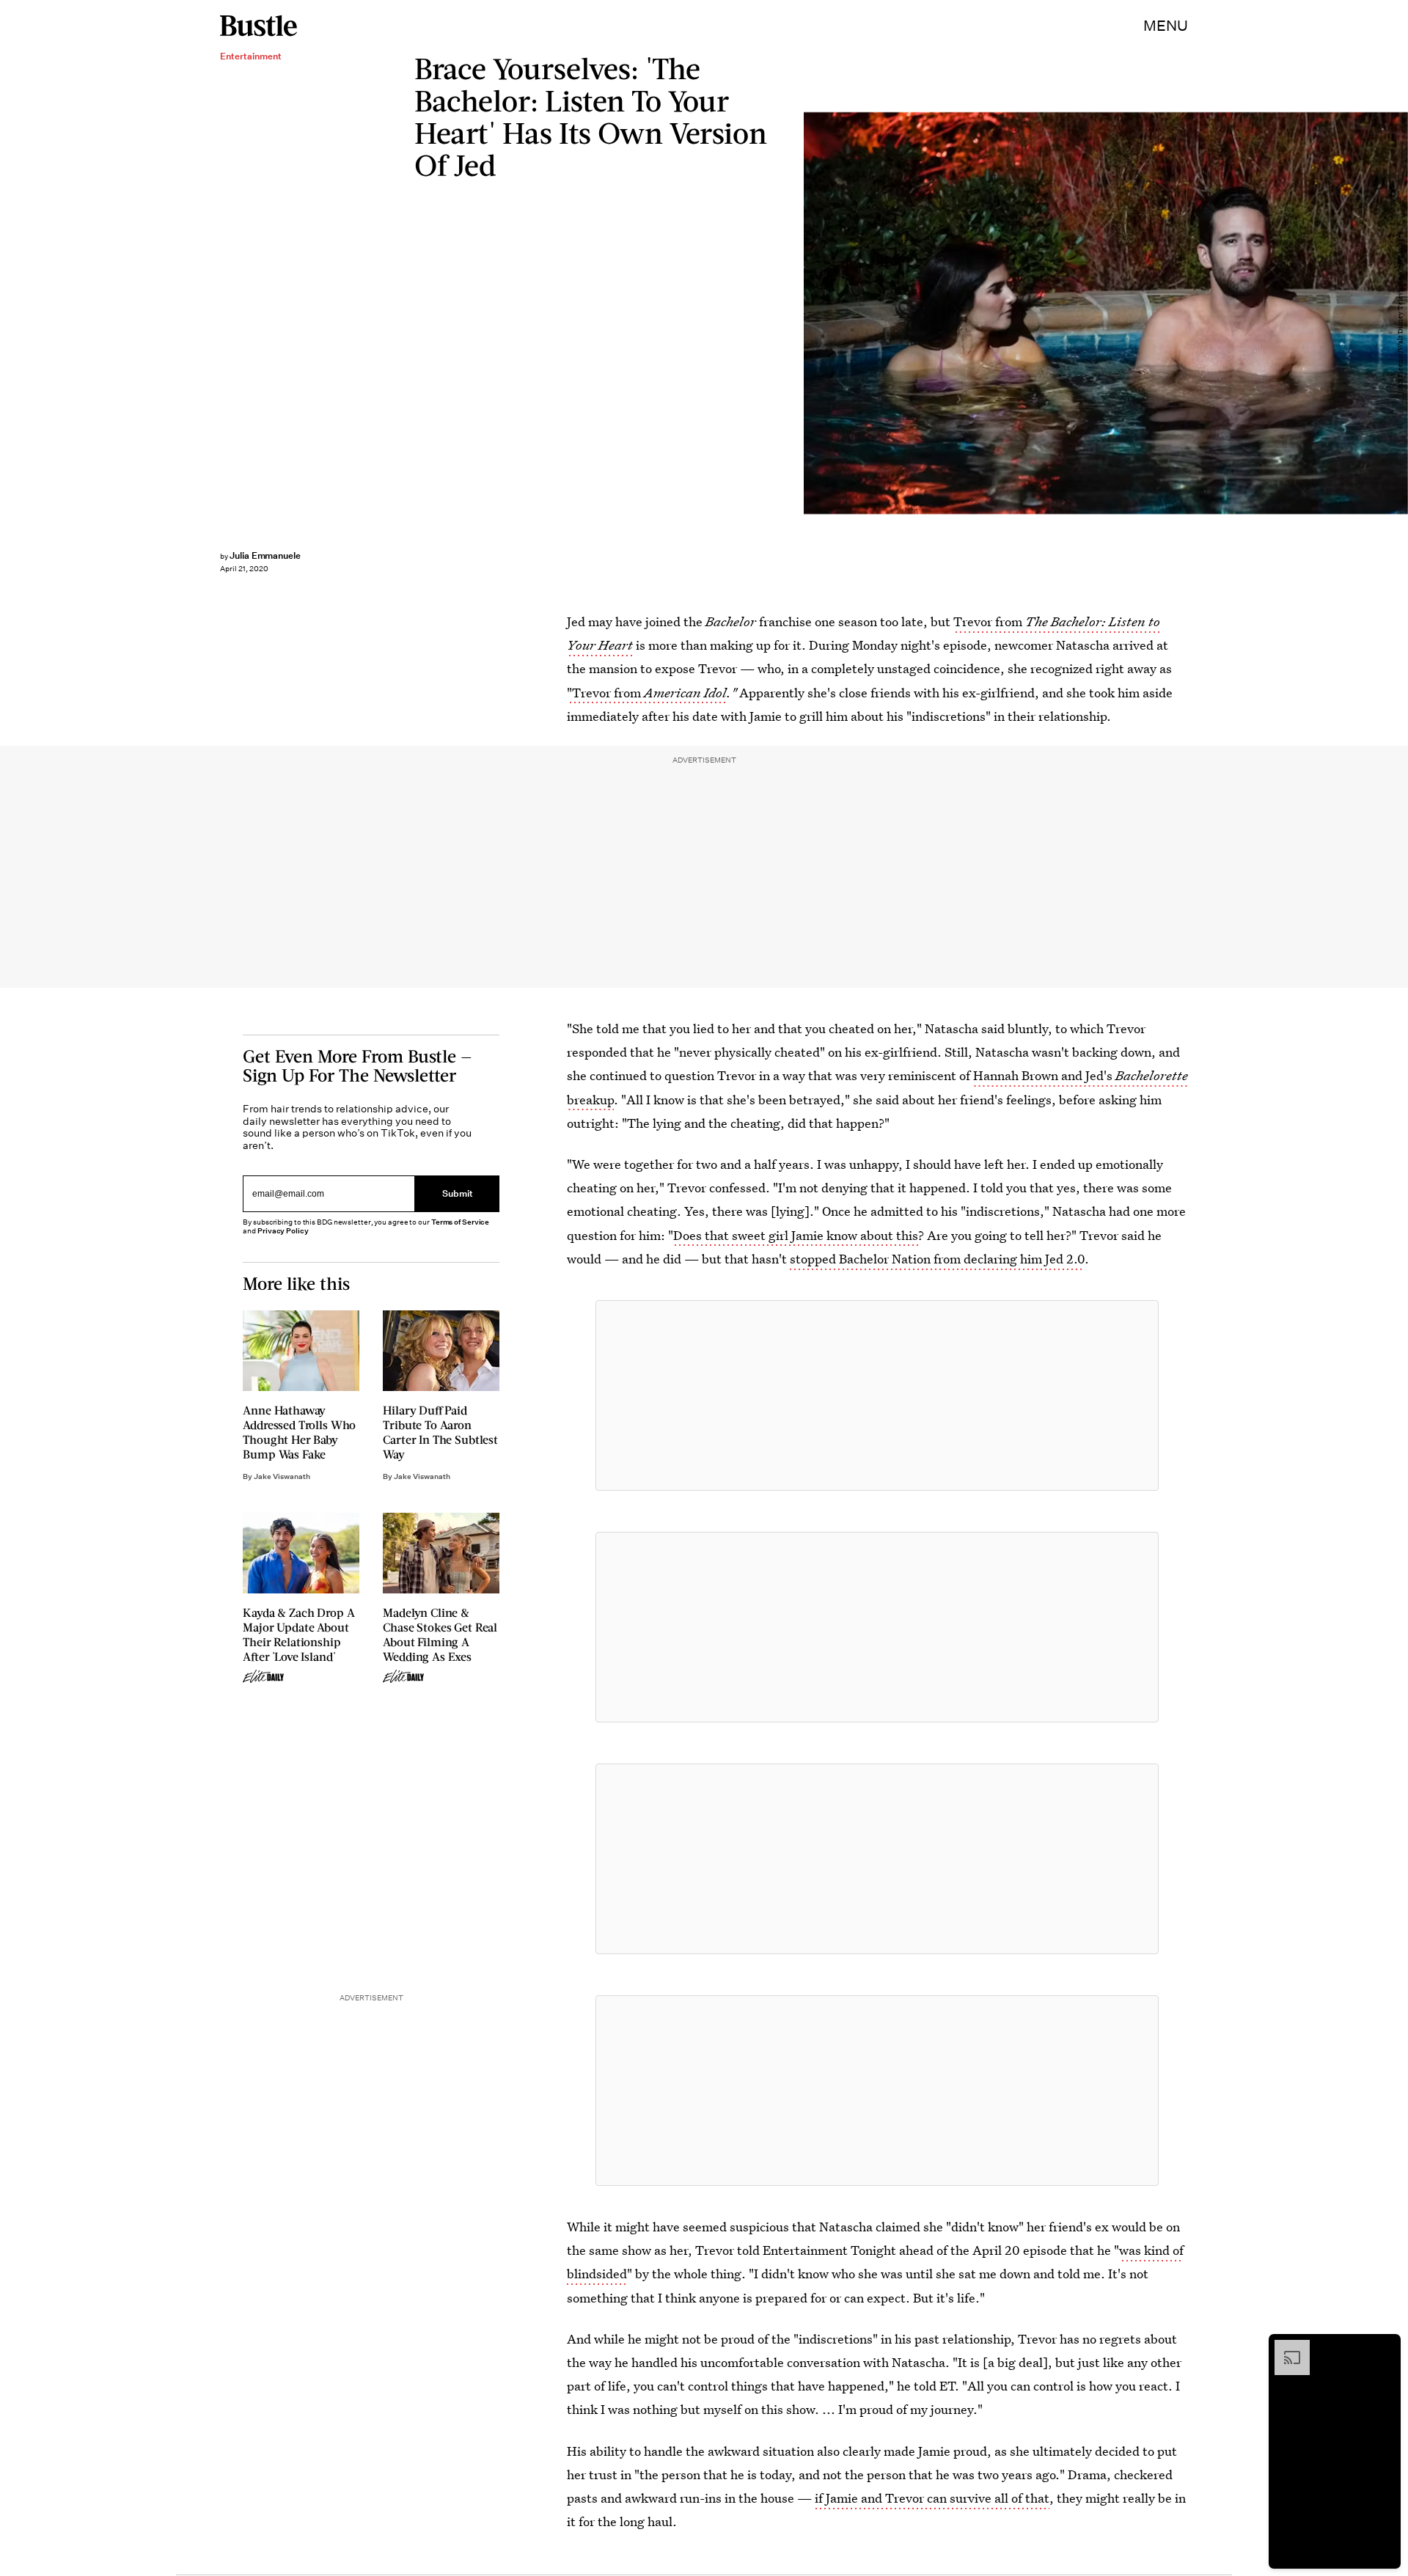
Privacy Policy (283, 1231)
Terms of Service (460, 1222)
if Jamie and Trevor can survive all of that (932, 2498)
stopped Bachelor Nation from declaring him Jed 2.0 (937, 1259)
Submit (458, 1193)
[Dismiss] (1385, 2347)
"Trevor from (647, 693)
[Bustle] (258, 26)
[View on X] (877, 1395)
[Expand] (1285, 2347)
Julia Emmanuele (265, 555)
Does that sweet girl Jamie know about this (796, 1235)
